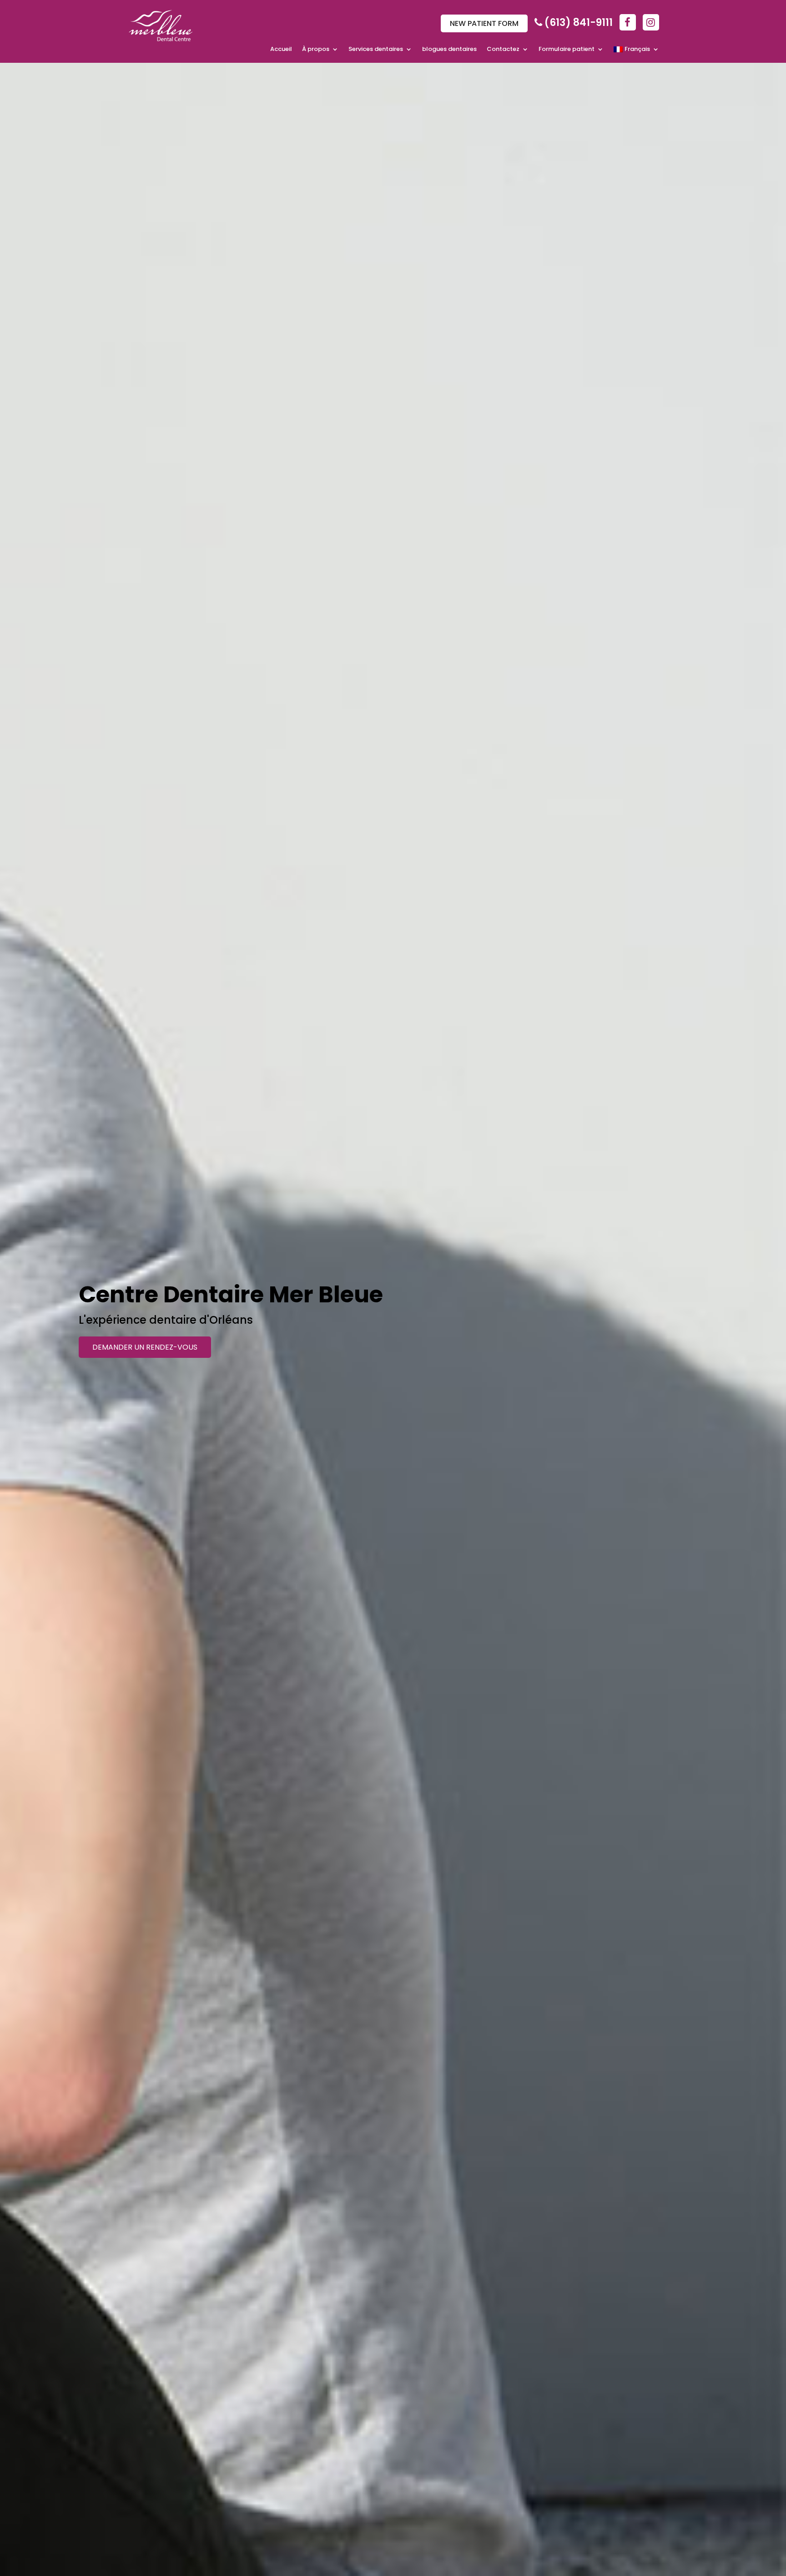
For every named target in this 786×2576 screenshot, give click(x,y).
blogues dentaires (449, 50)
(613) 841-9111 (579, 23)
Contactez (503, 50)
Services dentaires (376, 50)
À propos (316, 50)
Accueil (281, 50)
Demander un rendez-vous (145, 1347)
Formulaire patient (567, 50)
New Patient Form (484, 23)
